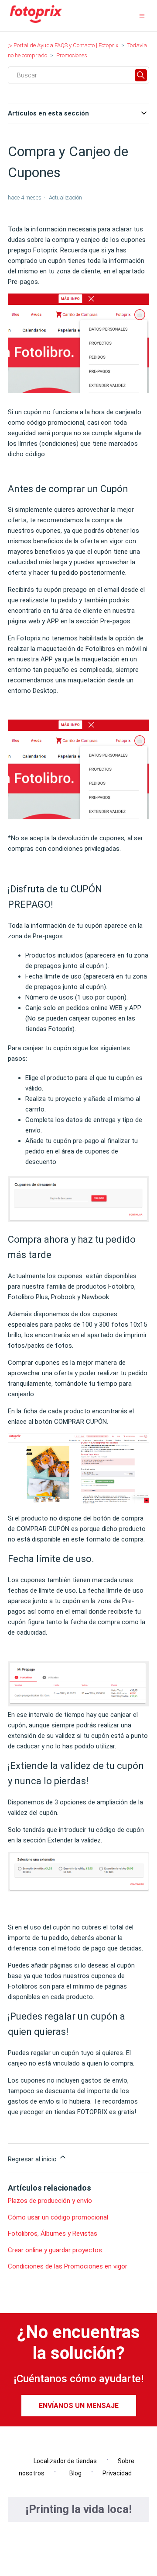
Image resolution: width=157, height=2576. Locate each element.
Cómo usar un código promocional (58, 2217)
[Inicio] (36, 23)
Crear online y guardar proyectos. (56, 2250)
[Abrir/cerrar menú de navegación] (142, 16)
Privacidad (117, 2473)
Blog (73, 2473)
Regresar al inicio (33, 2159)
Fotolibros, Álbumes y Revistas (53, 2233)
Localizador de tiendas (63, 2461)
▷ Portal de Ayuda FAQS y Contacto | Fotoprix (63, 45)
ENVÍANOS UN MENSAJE (79, 2406)
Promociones (72, 55)
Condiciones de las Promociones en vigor (68, 2266)
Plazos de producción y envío (50, 2201)
